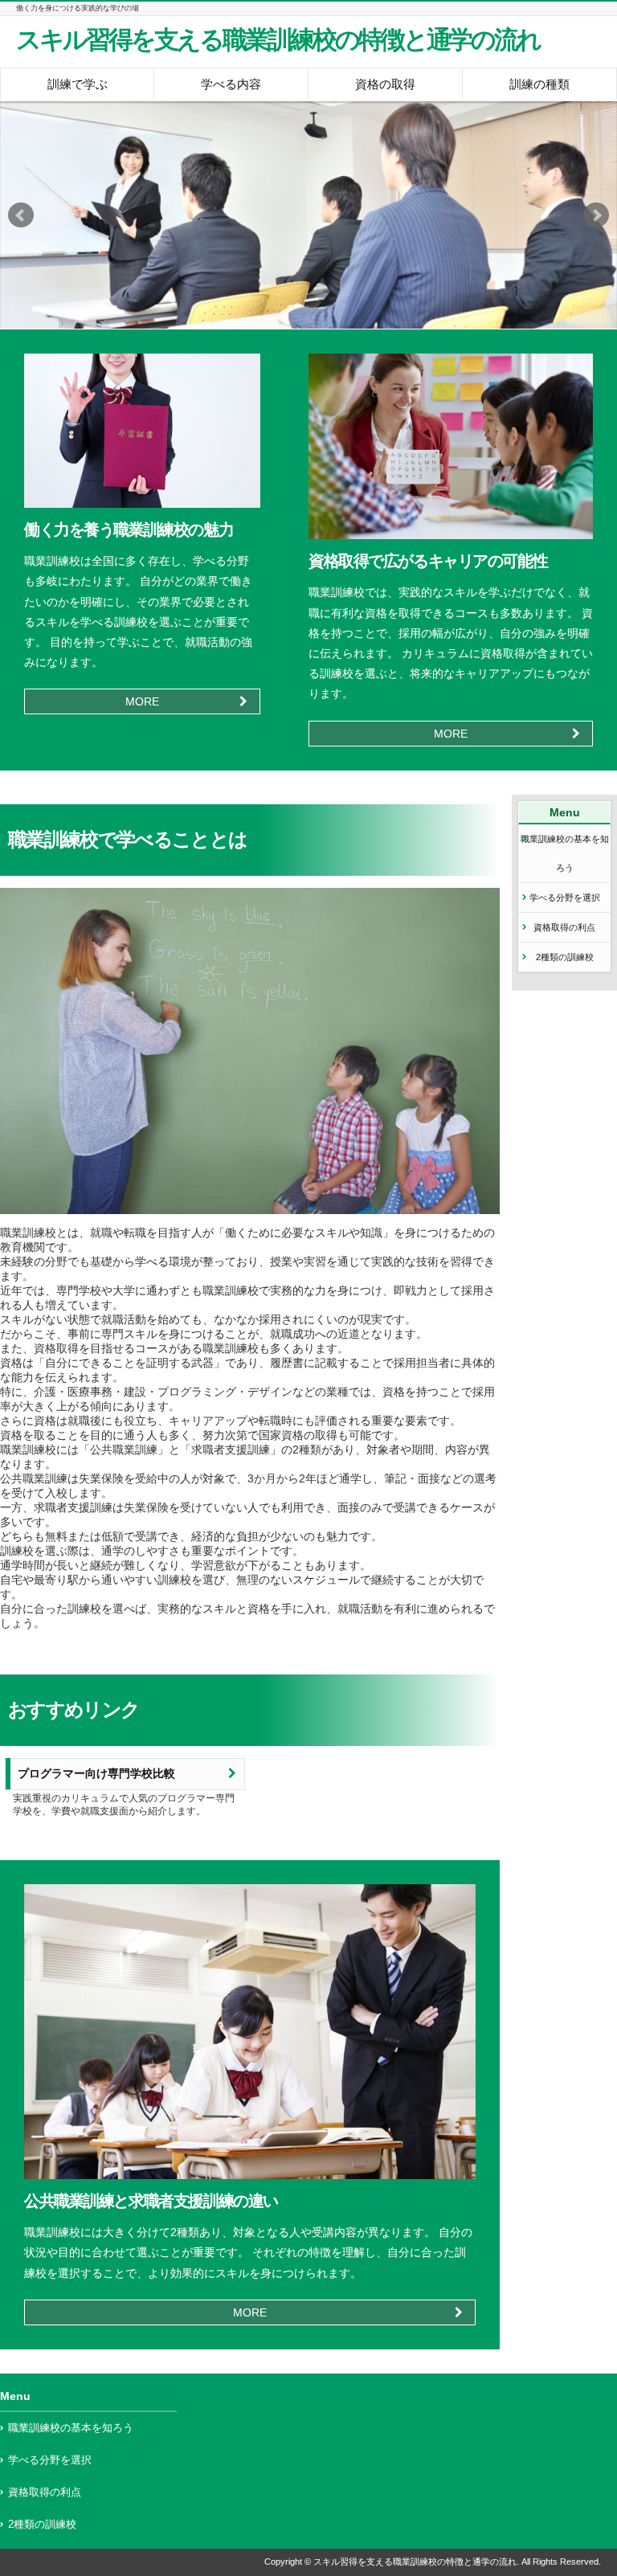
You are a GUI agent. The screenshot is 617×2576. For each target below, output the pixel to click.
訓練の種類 (539, 84)
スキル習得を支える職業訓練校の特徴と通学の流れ (278, 40)
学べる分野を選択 (565, 898)
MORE (142, 701)
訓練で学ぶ (78, 84)
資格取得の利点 (564, 927)
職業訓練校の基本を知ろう (565, 853)
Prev (21, 215)
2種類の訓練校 (565, 957)
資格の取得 (385, 84)
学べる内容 (231, 84)
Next (596, 215)
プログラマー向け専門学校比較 (96, 1774)
